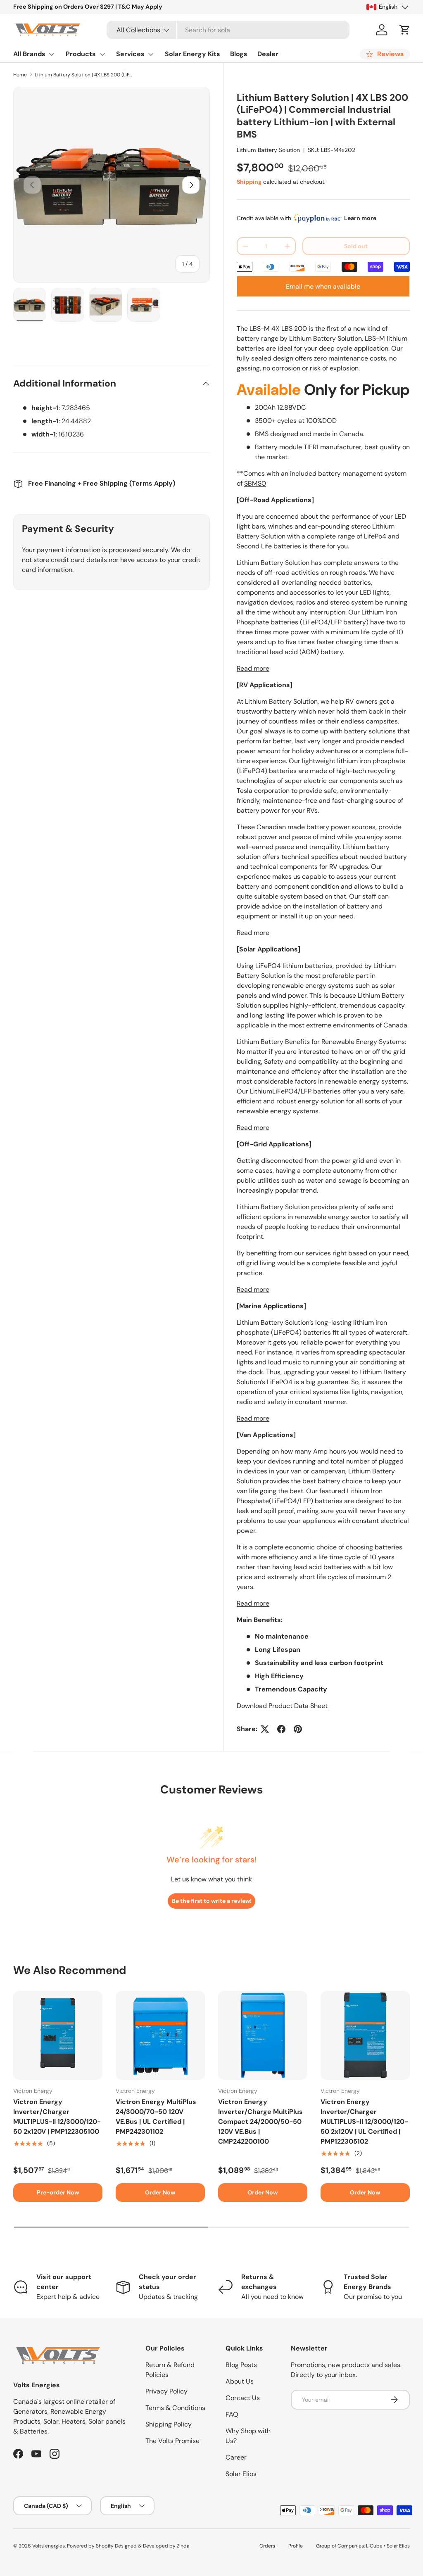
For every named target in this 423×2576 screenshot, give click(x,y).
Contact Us (243, 2398)
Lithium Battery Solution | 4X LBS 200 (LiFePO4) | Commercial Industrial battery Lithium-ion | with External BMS (84, 75)
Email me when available (323, 286)
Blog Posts (241, 2365)
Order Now (160, 2192)
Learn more (360, 218)
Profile (296, 2546)
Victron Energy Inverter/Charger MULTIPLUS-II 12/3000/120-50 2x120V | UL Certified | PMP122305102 (364, 2122)
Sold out (356, 246)
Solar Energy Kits (192, 54)
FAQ (232, 2414)
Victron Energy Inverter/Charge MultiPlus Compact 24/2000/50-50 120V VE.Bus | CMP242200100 (260, 2122)
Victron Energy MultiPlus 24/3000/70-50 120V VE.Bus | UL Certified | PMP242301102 (156, 2117)
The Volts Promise (172, 2441)
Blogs (239, 54)
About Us (240, 2381)
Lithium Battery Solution (268, 150)
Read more (253, 668)
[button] (405, 30)
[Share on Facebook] (281, 1729)
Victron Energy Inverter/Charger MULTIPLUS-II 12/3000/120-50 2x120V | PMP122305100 (57, 2117)
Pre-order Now (58, 2192)
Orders (267, 2546)
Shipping (249, 182)
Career (236, 2457)
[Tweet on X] (265, 1729)
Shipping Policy (169, 2424)
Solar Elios (241, 2474)
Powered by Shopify (90, 2546)
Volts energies (49, 2546)
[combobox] (228, 30)
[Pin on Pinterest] (298, 1729)
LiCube (374, 2546)
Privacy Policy (166, 2391)
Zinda (183, 2546)
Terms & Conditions (175, 2408)
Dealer (268, 54)
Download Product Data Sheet (282, 1706)
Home (20, 75)
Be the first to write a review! (212, 1901)
